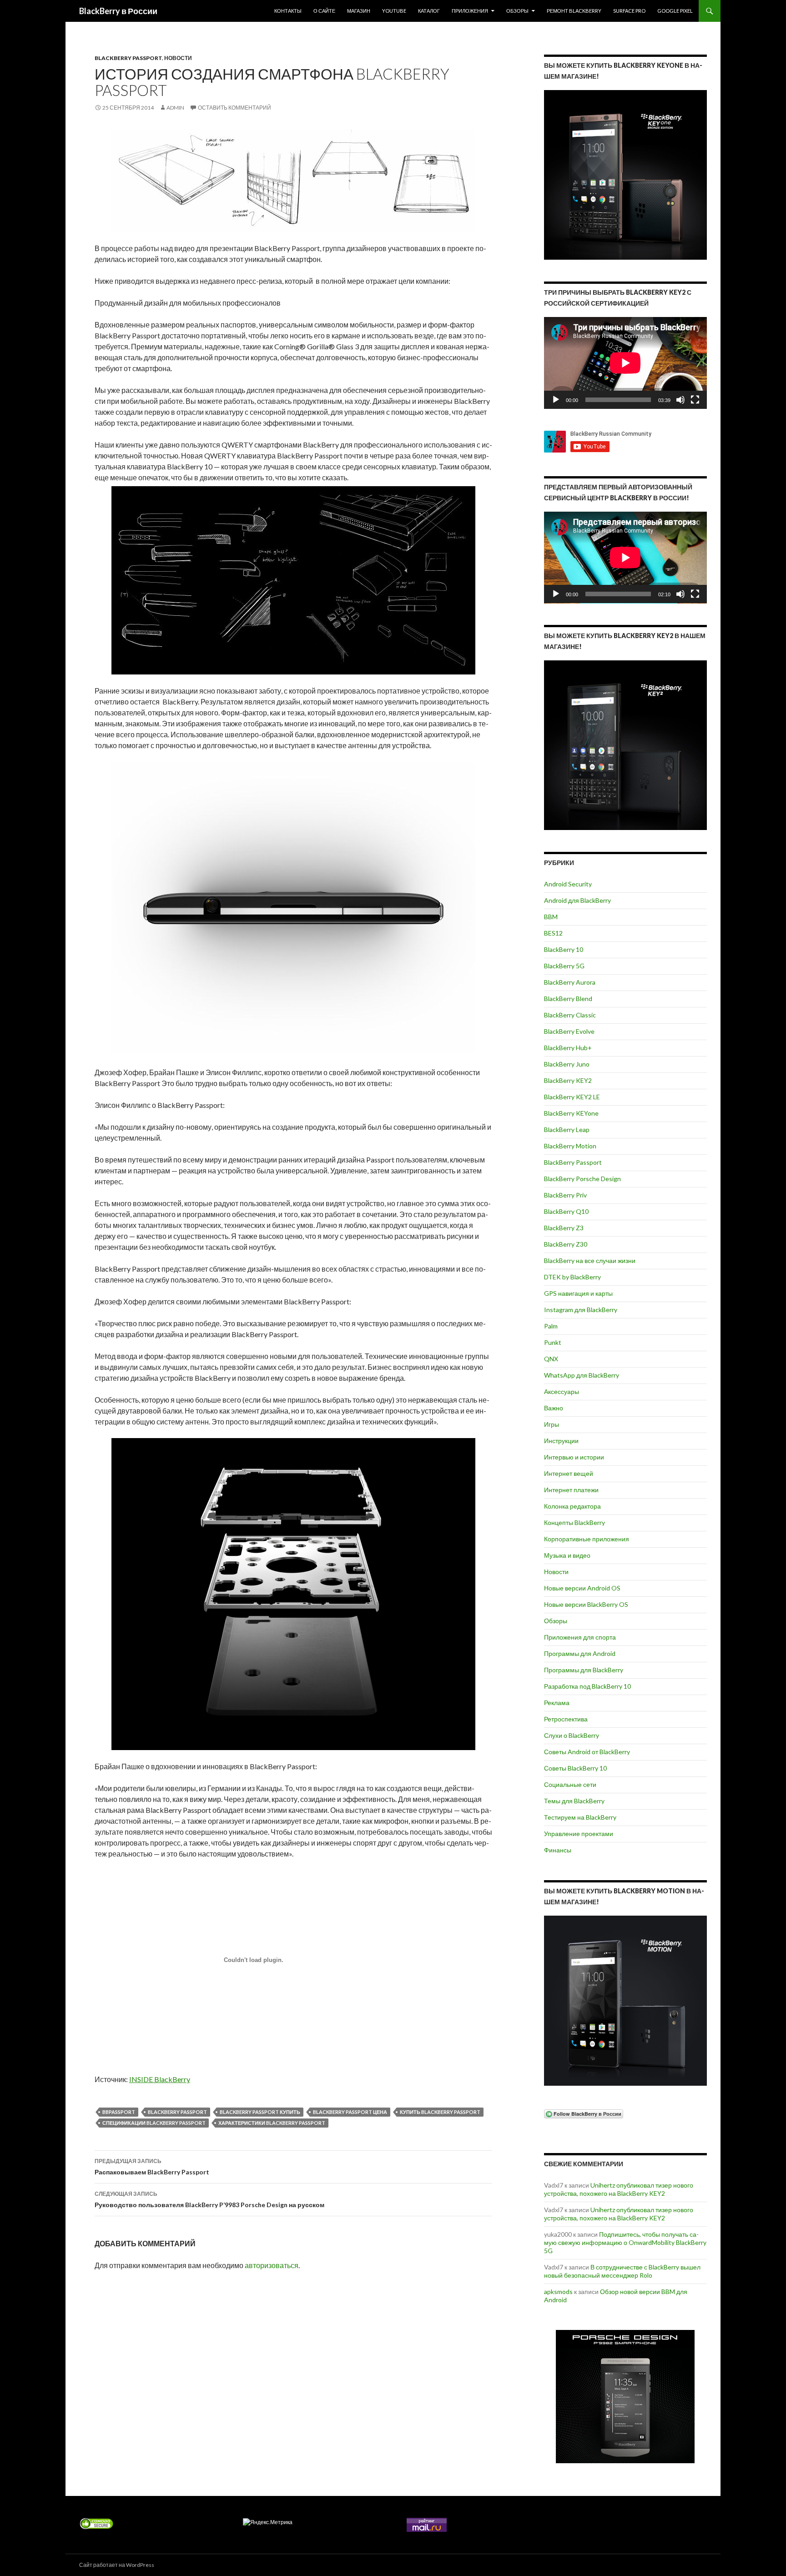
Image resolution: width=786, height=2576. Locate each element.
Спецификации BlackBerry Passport (154, 2123)
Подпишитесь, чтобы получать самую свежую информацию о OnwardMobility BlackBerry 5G (625, 2242)
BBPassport (119, 2112)
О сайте (324, 11)
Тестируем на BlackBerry (580, 1817)
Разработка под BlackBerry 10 (587, 1686)
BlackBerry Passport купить (260, 2112)
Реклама (557, 1703)
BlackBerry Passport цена (350, 2112)
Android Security (568, 884)
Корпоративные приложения (587, 1539)
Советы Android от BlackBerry (587, 1752)
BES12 (553, 933)
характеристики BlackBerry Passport (272, 2123)
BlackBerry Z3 (564, 1228)
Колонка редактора (572, 1506)
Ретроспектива (566, 1719)
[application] (625, 363)
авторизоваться (272, 2265)
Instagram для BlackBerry (581, 1310)
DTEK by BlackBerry (572, 1277)
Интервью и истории (574, 1457)
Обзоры (517, 11)
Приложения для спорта (580, 1637)
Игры (552, 1424)
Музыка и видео (567, 1555)
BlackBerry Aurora (570, 982)
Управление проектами (579, 1834)
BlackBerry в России (118, 11)
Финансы (558, 1850)
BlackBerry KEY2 (568, 1080)
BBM (551, 917)
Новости (178, 58)
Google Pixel (675, 11)
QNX (551, 1359)
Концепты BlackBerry (574, 1522)
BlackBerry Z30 (566, 1244)
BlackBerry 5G (564, 966)
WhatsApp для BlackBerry (582, 1375)
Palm (551, 1326)
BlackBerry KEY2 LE (572, 1097)
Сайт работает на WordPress (117, 2565)
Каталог (429, 11)
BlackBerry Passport (128, 58)
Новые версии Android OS (582, 1588)
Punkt (553, 1342)
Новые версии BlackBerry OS (586, 1604)
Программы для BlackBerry (584, 1670)
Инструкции (561, 1441)
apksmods (558, 2292)
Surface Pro (629, 11)
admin (175, 108)
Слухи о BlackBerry (572, 1735)
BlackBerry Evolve (569, 1031)
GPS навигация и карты (578, 1293)
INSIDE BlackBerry (160, 2079)
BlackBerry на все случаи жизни (590, 1260)
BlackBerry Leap (567, 1130)
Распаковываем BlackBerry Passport (152, 2167)
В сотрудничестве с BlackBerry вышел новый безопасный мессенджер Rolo (622, 2271)
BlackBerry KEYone (571, 1113)
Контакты (288, 11)
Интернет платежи (571, 1490)
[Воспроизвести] (556, 400)
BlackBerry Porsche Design (582, 1179)
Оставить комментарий (234, 108)
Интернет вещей (569, 1473)
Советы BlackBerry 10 (575, 1768)
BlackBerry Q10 (566, 1211)
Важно (554, 1408)
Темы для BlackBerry (574, 1801)
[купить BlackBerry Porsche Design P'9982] (625, 2397)
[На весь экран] (695, 400)
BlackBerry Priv (565, 1195)
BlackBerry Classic (570, 1015)
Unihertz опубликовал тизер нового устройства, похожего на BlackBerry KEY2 (619, 2189)
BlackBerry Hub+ (568, 1048)
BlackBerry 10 (564, 949)
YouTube (394, 11)
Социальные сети (570, 1784)
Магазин (359, 11)
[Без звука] (680, 400)
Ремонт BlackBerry (574, 11)
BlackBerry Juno (567, 1064)
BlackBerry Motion (570, 1146)
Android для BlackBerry (577, 900)
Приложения (470, 11)
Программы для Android (580, 1653)
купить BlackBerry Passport (440, 2112)
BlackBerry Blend (568, 999)
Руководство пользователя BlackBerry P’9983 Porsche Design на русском (209, 2199)
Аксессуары (562, 1391)
